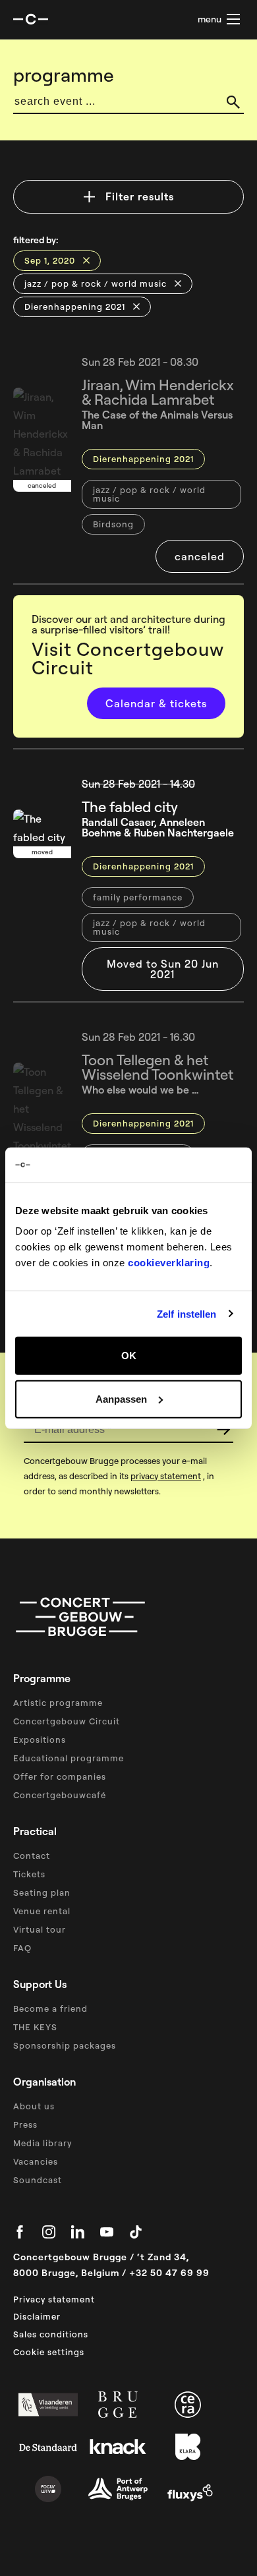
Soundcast (38, 2180)
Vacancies (36, 2161)
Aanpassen (121, 1398)
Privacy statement (54, 2299)
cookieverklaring (169, 1263)
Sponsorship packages (65, 2045)
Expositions (40, 1740)
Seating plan (42, 1892)
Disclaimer (37, 2316)
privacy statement (166, 1476)
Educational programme (69, 1758)
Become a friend (50, 2008)
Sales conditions (51, 2334)
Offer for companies (60, 1776)
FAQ (22, 1948)
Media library (43, 2143)
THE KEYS (35, 2027)
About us (34, 2106)
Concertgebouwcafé (60, 1795)
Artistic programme (58, 1703)
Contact (32, 1856)
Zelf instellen (186, 1313)
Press (25, 2124)
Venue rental (42, 1911)
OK (129, 1356)
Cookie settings (49, 2352)
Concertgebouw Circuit (67, 1721)
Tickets (29, 1874)
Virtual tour (40, 1929)
